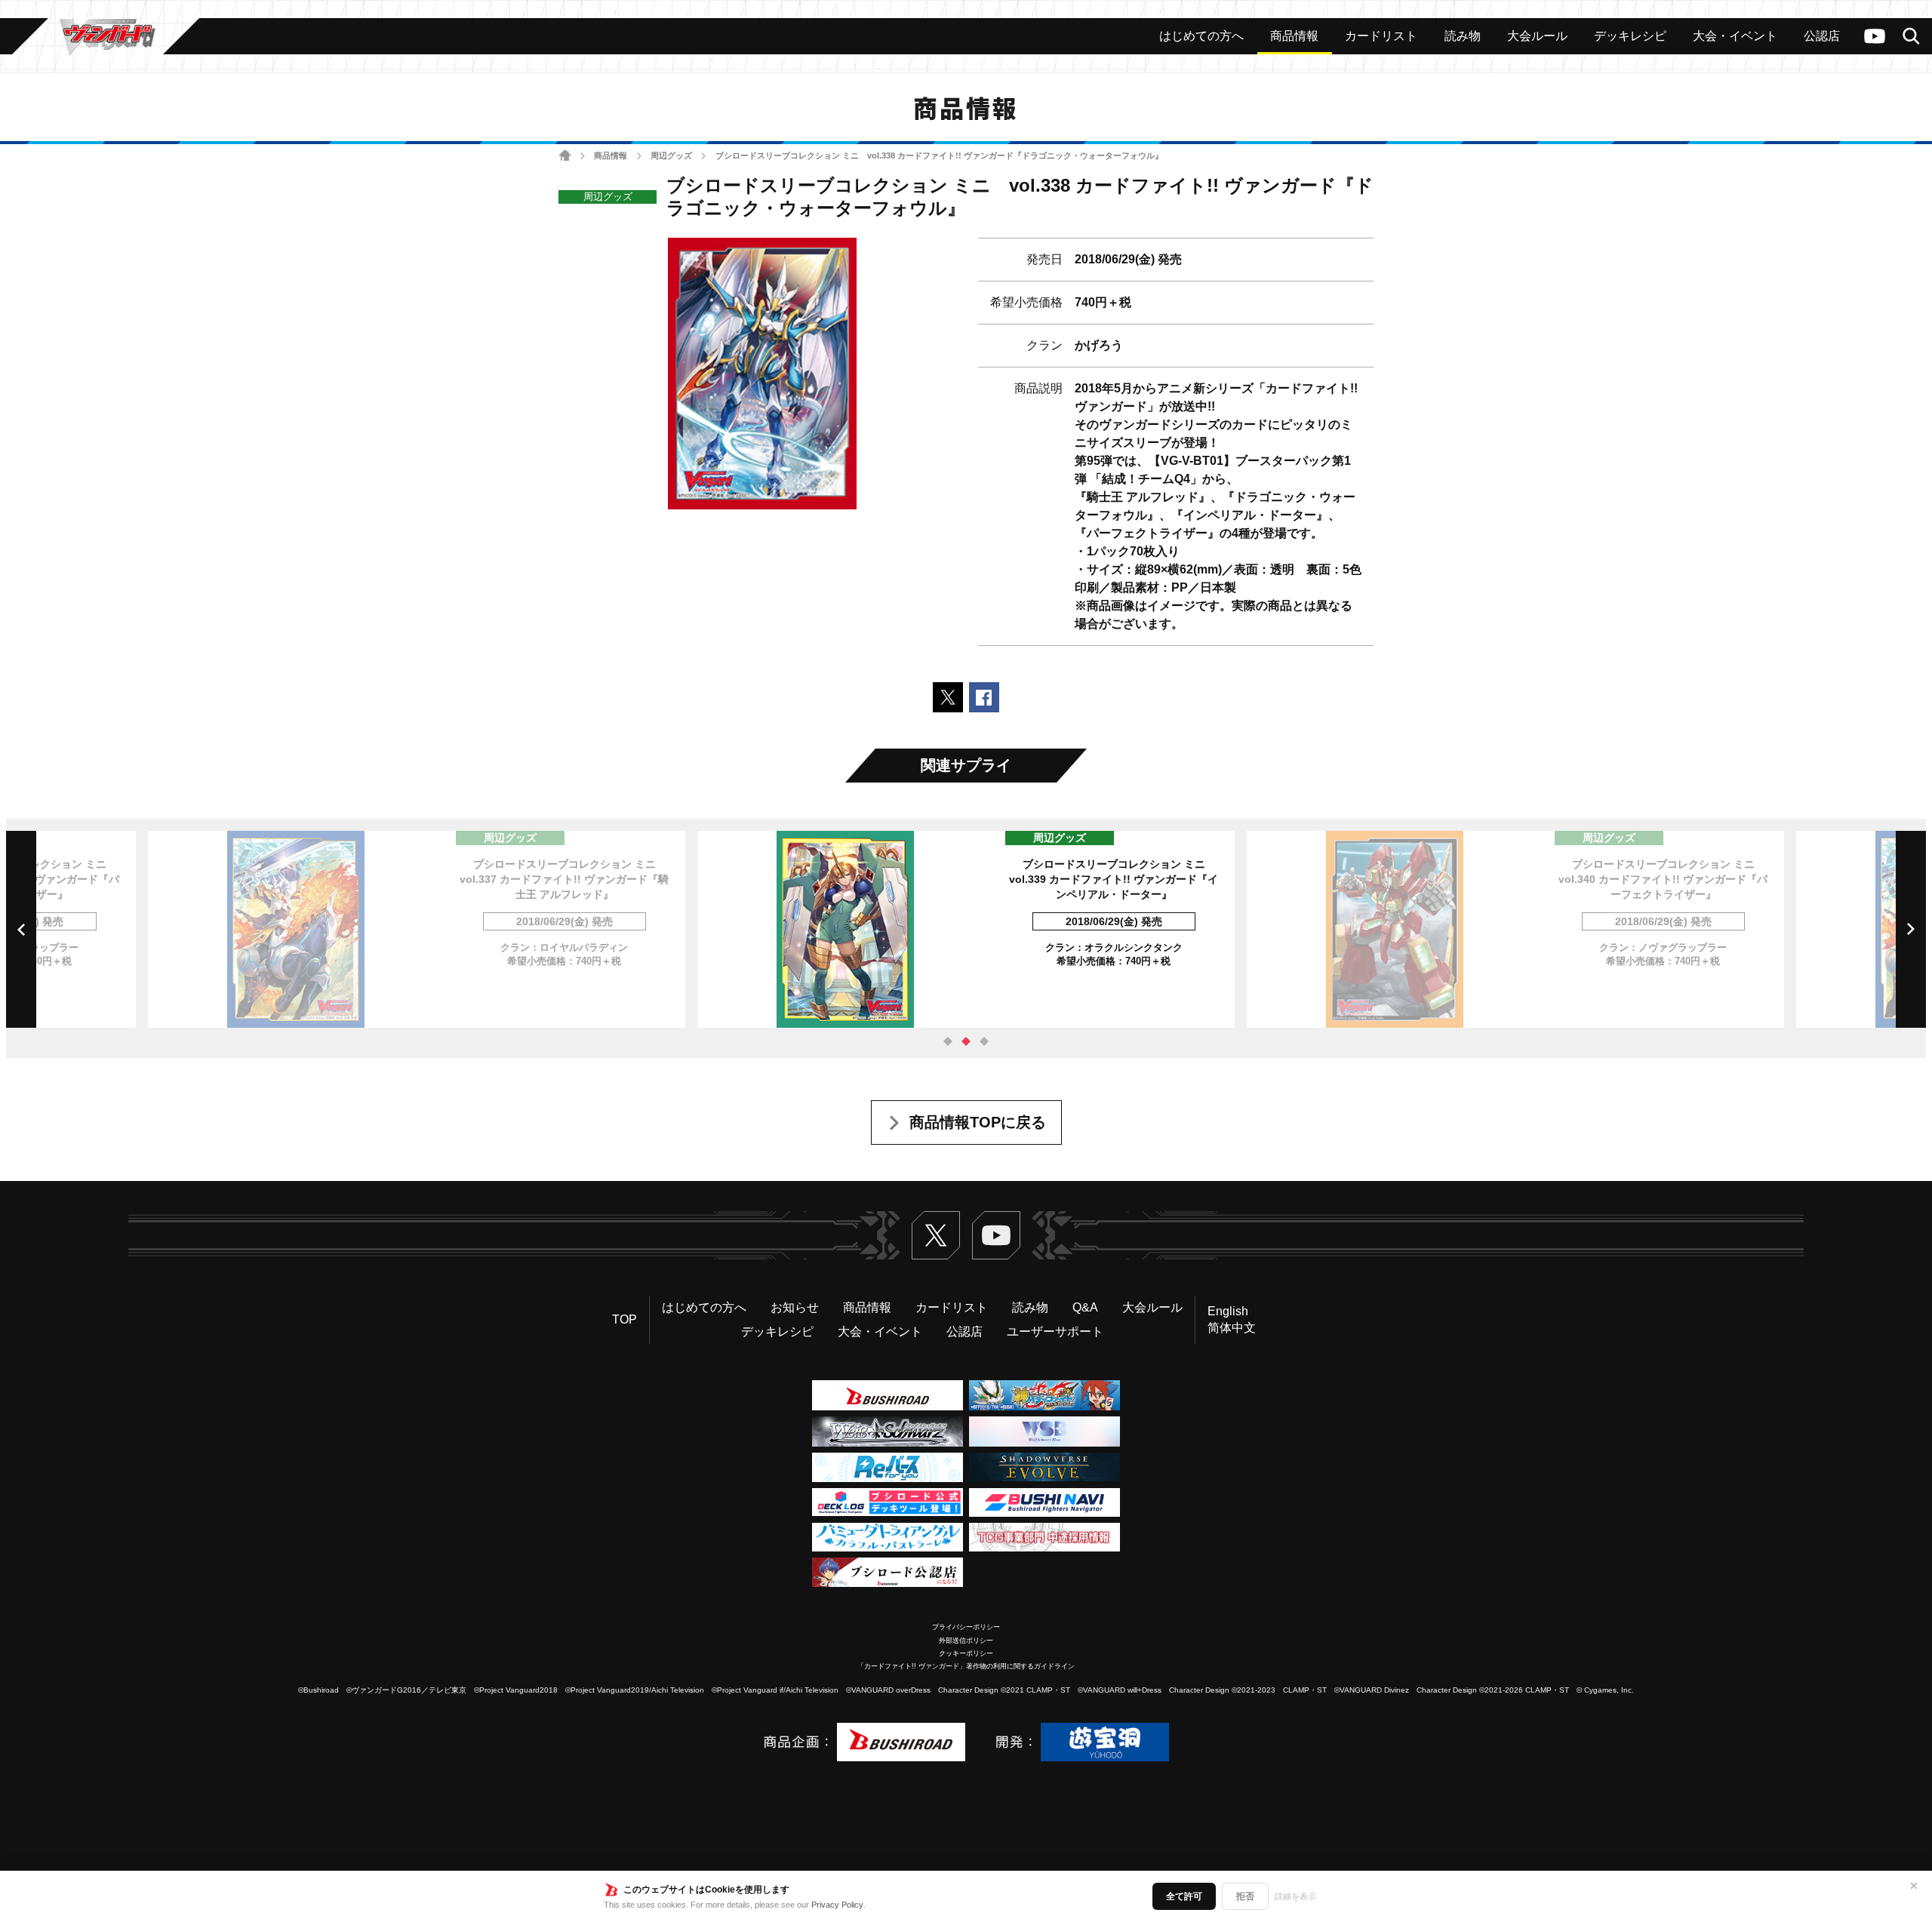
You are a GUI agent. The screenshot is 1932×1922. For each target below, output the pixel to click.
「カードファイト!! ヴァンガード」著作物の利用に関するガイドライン (966, 1666)
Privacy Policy (837, 1905)
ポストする (948, 697)
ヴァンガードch (1875, 36)
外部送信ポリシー (966, 1641)
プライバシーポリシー (966, 1627)
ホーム (565, 156)
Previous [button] (21, 929)
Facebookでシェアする (984, 697)
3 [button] (984, 1041)
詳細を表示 (1295, 1896)
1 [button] (948, 1041)
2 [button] (966, 1041)
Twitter (936, 1235)
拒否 (1245, 1896)
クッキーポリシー (966, 1653)
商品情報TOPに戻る (978, 1122)
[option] (417, 929)
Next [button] (1911, 929)
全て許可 (1184, 1896)
